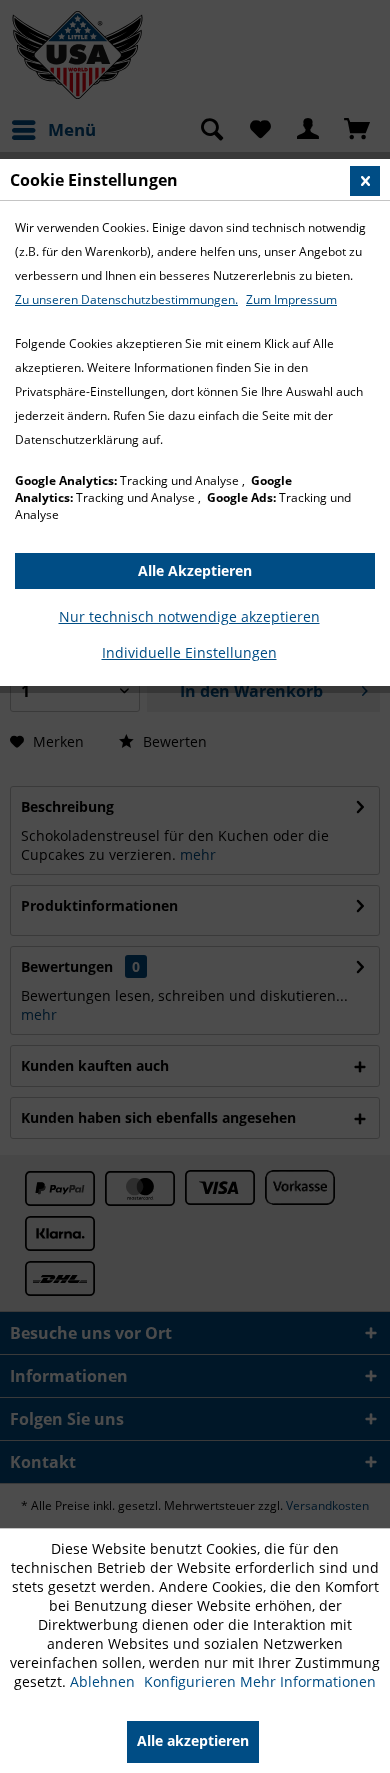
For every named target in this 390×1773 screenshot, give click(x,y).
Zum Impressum (291, 299)
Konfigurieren (192, 1681)
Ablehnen (104, 1681)
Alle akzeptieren (193, 1740)
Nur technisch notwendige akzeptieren (189, 616)
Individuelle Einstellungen (189, 652)
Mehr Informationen (308, 1681)
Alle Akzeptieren (195, 570)
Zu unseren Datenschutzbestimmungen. (126, 299)
